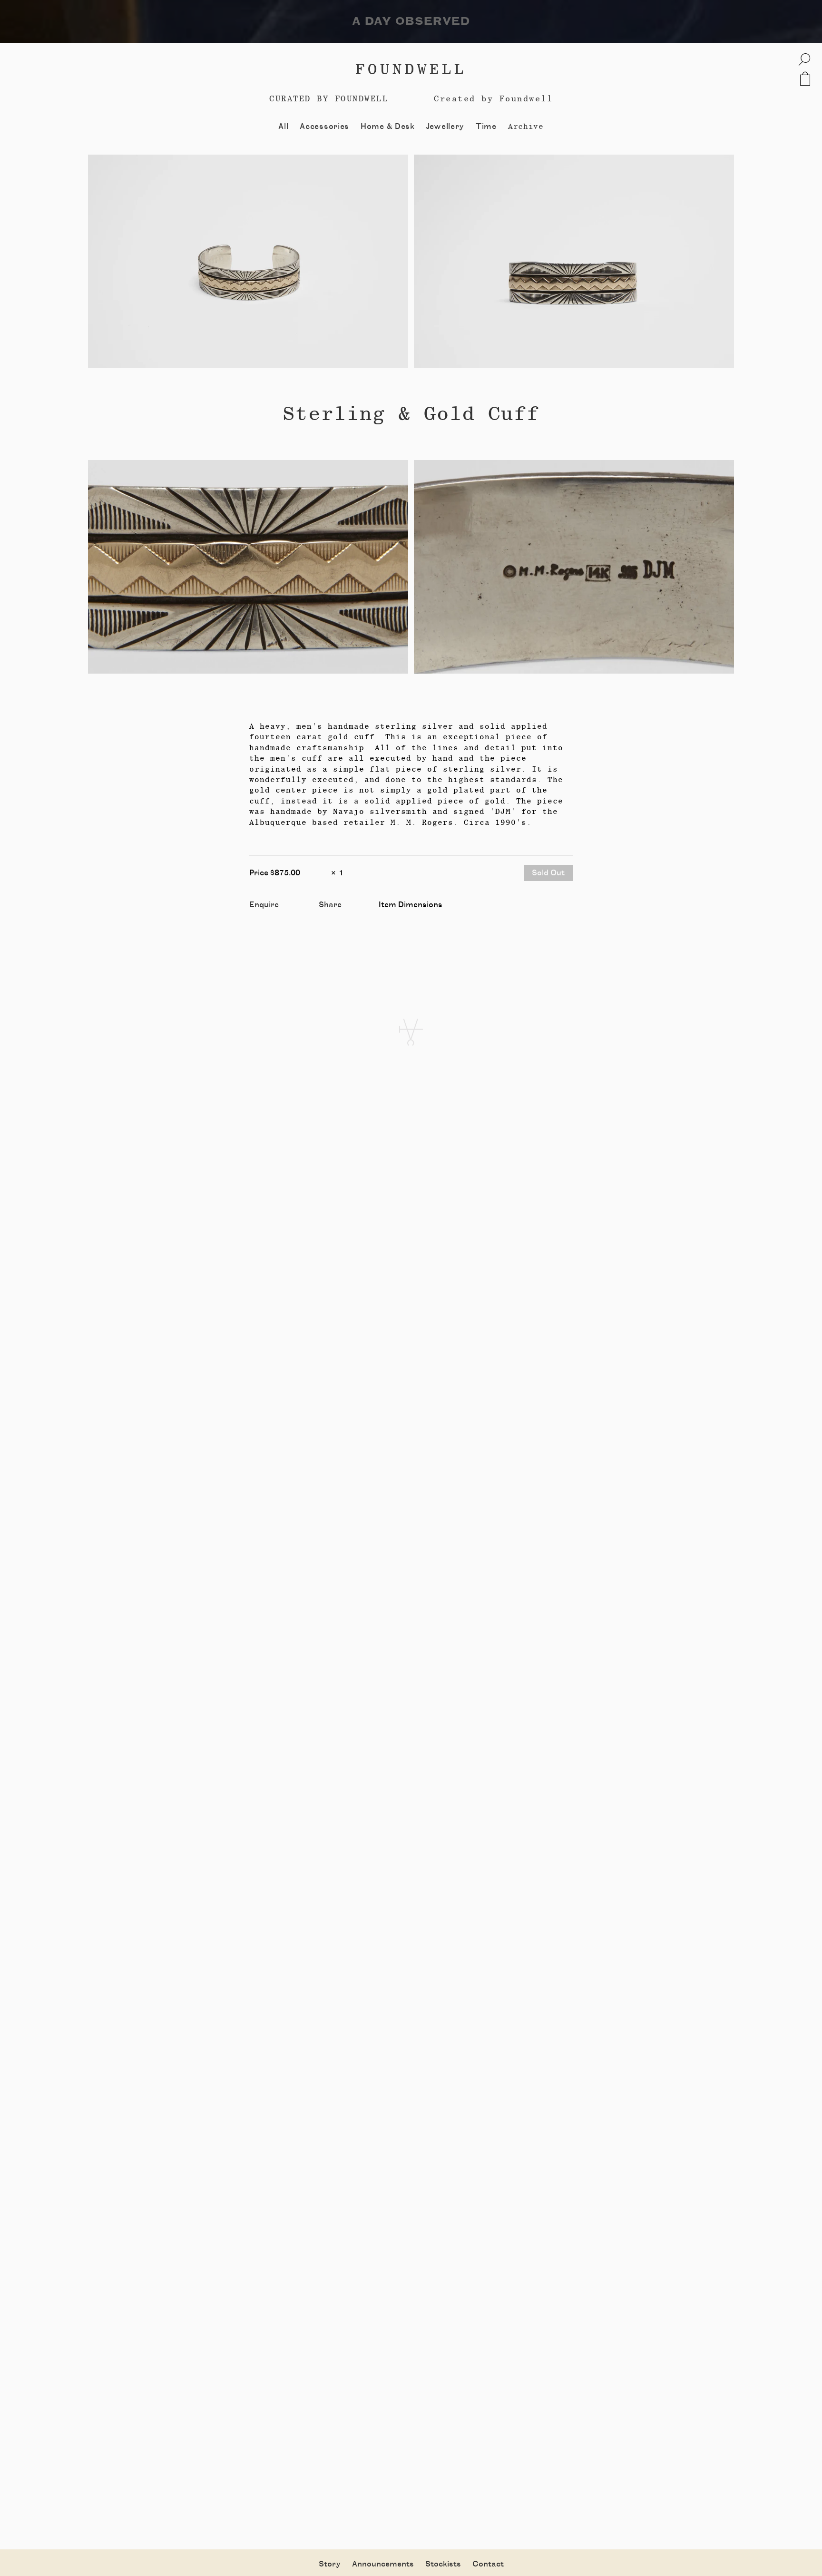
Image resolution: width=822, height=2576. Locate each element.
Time (486, 127)
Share (330, 905)
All (283, 127)
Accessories (324, 127)
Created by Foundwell (493, 98)
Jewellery (445, 127)
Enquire (264, 905)
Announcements (383, 2564)
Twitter (333, 916)
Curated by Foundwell (329, 98)
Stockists (443, 2564)
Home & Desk (388, 127)
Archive (526, 126)
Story (330, 2564)
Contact (488, 2564)
